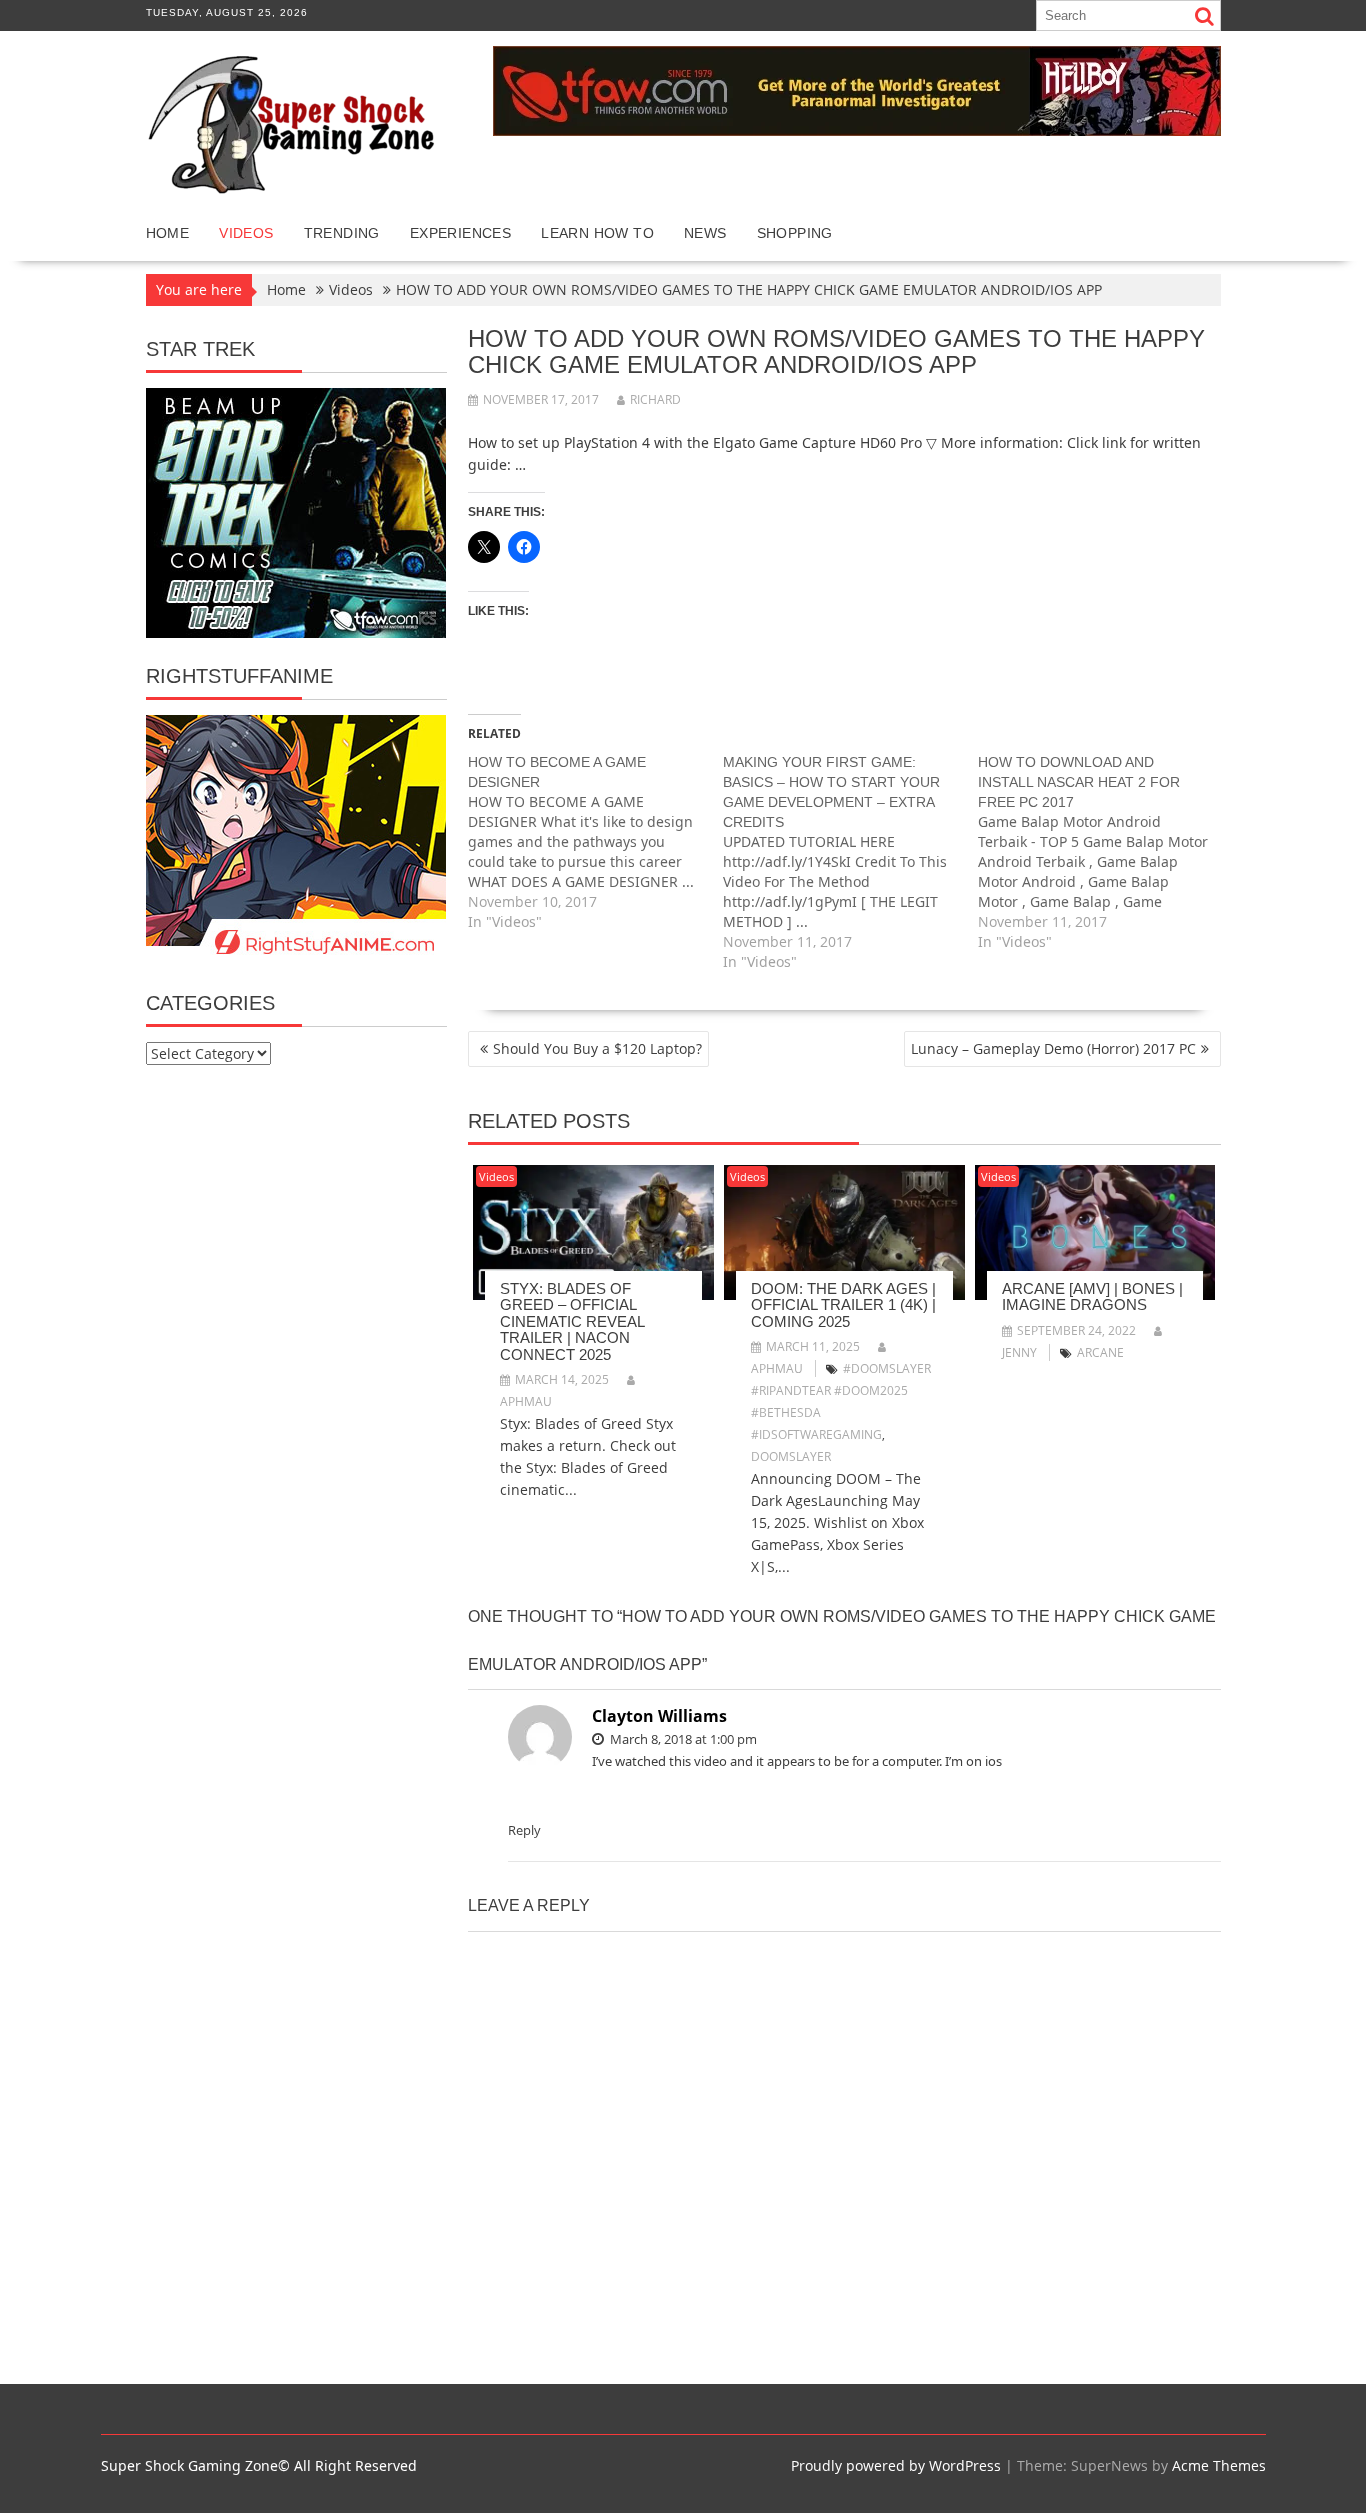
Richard (655, 399)
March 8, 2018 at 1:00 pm (682, 1739)
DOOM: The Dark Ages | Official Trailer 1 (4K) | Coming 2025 (843, 1305)
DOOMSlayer (791, 1456)
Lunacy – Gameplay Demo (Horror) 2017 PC (1053, 1048)
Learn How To (597, 233)
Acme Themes (1219, 2465)
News (705, 233)
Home (168, 233)
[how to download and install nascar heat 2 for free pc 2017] (1105, 852)
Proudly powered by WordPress (896, 2465)
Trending (342, 233)
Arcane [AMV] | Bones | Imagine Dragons (1092, 1297)
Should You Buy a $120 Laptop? (597, 1048)
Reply (524, 1830)
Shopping (795, 233)
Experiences (460, 233)
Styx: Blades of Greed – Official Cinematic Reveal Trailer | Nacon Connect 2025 (572, 1321)
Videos (246, 233)
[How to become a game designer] (595, 842)
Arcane (1100, 1352)
